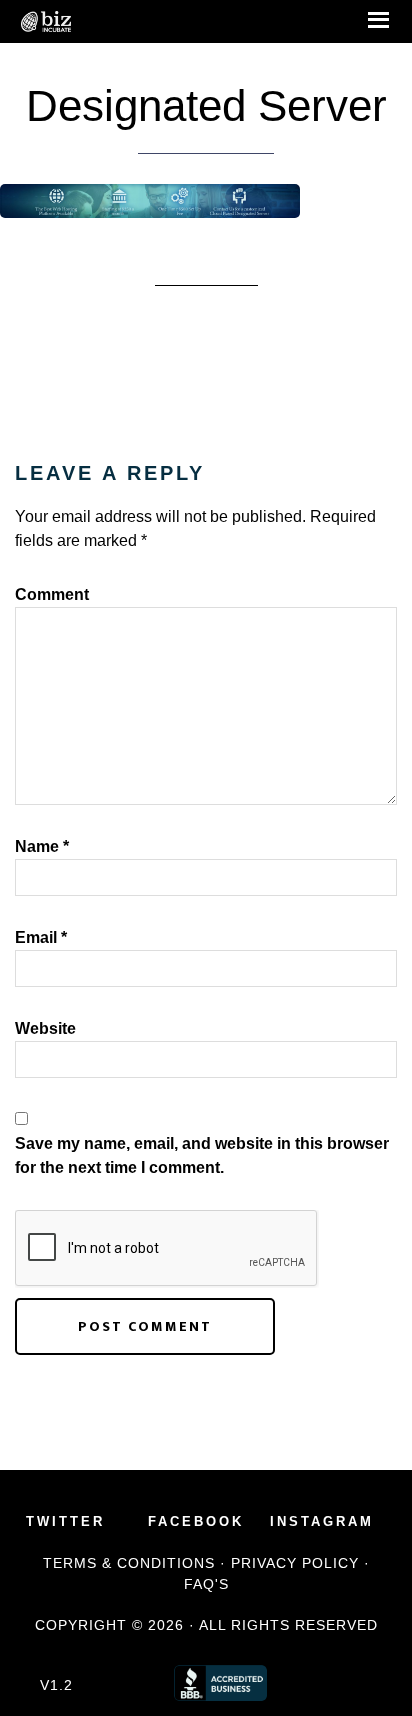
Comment (52, 594)
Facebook (196, 1521)
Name (42, 846)
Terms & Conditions (129, 1563)
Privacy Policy (295, 1563)
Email (41, 937)
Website (45, 1028)
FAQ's (206, 1584)
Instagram (322, 1521)
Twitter (65, 1521)
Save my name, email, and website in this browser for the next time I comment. (202, 1155)
